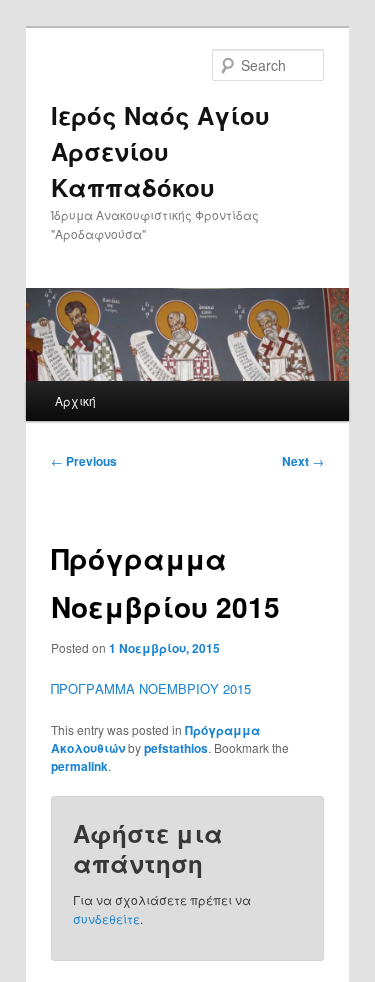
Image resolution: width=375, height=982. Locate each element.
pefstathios (176, 748)
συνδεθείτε (106, 918)
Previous (84, 461)
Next (303, 461)
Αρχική (75, 400)
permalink (79, 766)
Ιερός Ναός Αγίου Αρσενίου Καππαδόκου (160, 151)
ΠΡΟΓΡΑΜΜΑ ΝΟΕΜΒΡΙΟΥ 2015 (151, 688)
